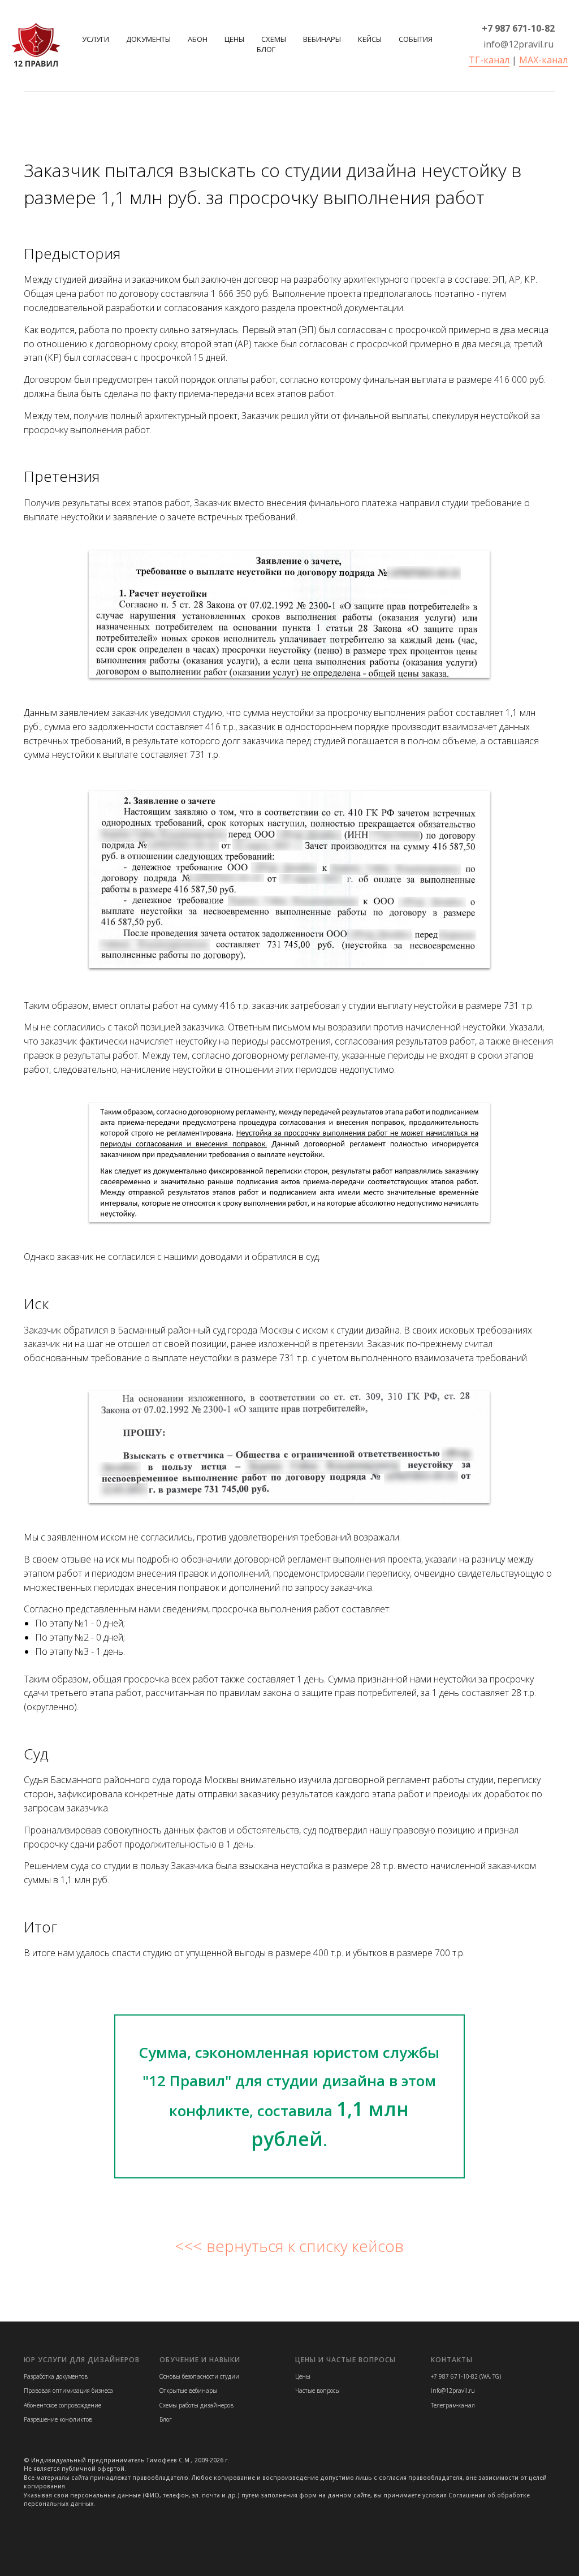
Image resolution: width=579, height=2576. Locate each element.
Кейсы (370, 39)
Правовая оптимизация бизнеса (68, 2391)
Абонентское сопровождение (62, 2405)
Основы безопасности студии (199, 2376)
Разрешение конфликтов (58, 2419)
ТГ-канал (489, 60)
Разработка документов (56, 2376)
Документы (148, 39)
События (416, 39)
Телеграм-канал (453, 2405)
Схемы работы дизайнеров (196, 2405)
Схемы (274, 39)
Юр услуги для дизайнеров (82, 2360)
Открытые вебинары (188, 2391)
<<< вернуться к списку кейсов (289, 2246)
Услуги (96, 39)
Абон (198, 39)
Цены (234, 39)
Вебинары (322, 39)
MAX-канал (543, 60)
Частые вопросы (317, 2391)
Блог (266, 49)
